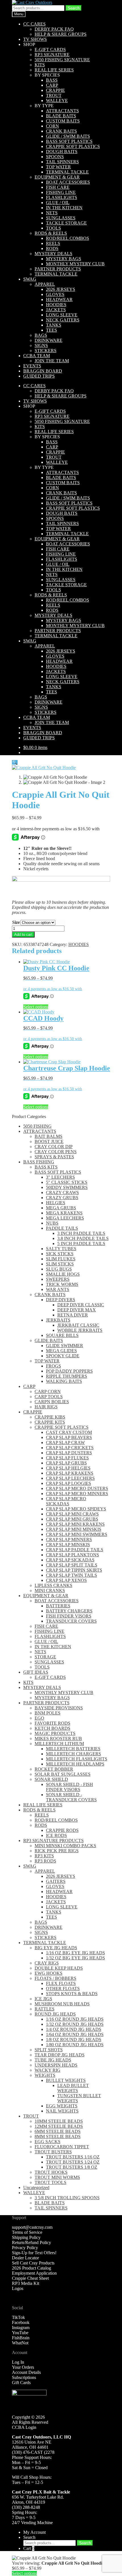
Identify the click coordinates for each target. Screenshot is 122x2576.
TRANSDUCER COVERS (71, 1621)
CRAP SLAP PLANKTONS (72, 1555)
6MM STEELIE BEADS (58, 2131)
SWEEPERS (58, 1279)
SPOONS (55, 157)
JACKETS (56, 310)
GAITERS (56, 1881)
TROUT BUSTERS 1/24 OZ (73, 2162)
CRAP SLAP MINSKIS (68, 1545)
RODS (52, 248)
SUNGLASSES (61, 218)
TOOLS (53, 228)
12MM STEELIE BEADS (59, 2126)
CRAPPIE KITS (50, 1422)
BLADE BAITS (61, 116)
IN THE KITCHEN (64, 208)
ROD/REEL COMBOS (68, 238)
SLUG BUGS (59, 1269)
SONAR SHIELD (51, 1779)
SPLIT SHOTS (49, 2050)
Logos (18, 2288)
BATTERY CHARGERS (69, 1611)
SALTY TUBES (61, 1249)
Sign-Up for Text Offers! (34, 2253)
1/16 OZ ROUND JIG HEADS (75, 2019)
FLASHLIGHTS (62, 197)
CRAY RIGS (47, 1963)
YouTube (20, 2333)
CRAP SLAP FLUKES (67, 1458)
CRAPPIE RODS (62, 1830)
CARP (52, 85)
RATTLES (45, 2009)
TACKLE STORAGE (66, 223)
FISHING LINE (61, 192)
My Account (34, 2532)
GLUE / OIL (58, 203)
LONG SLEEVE (62, 315)
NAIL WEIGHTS (62, 2111)
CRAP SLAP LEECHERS (70, 1478)
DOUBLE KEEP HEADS (59, 1968)
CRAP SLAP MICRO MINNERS (77, 1494)
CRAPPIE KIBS (50, 1417)
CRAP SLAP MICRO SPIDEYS (76, 1509)
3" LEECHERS (60, 1177)
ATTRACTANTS (62, 111)
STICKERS (46, 351)
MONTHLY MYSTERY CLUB (75, 264)
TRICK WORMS (62, 1284)
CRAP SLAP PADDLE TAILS (75, 1550)
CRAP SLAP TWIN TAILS (71, 1575)
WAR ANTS (58, 1289)
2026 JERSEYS (61, 289)
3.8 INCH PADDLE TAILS (83, 1238)
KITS (40, 65)
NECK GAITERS (63, 320)
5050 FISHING (37, 1126)
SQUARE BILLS (62, 1335)
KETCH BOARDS (52, 1728)
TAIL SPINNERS (62, 162)
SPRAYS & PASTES (54, 1157)
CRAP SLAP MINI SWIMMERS (77, 1534)
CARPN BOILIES (52, 1402)
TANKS (54, 325)
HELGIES (56, 1203)
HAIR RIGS (46, 1407)
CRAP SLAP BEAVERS (69, 1437)
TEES (51, 330)
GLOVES (55, 294)
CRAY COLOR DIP (54, 1147)
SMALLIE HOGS (63, 1274)
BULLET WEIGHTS (66, 2080)
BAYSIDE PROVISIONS (59, 1708)
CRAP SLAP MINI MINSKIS (74, 1529)
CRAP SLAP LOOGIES (69, 1483)
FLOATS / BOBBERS (55, 1978)
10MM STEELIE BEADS (59, 2121)
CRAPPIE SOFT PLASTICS (73, 146)
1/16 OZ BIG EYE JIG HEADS (75, 1953)
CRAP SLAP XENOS (66, 1580)
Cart (29, 2548)
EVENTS (32, 366)
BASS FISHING (39, 1162)
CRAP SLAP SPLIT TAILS (72, 1565)
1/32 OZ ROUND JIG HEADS (75, 2024)
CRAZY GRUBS (62, 1198)
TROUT (54, 95)
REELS (53, 243)
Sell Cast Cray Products (33, 2263)
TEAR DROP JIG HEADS (60, 2055)
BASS (52, 80)
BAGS (41, 335)
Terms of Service (27, 2232)
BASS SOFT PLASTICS (69, 141)
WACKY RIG (48, 2070)
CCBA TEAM (37, 356)
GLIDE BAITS (49, 1340)
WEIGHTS (45, 2075)
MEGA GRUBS (61, 1208)
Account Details (26, 2372)
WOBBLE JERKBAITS (80, 1330)
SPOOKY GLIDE (63, 1356)
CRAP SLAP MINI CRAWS (72, 1514)
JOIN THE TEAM (52, 361)
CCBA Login (24, 2427)
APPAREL (45, 284)
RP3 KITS (44, 1856)
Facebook (21, 2322)
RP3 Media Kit (26, 2283)
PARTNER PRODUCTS (58, 269)
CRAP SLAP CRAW (65, 1442)
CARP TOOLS (49, 1397)
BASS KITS (46, 1167)
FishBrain (21, 2338)
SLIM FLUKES (61, 1259)
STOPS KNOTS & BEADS (72, 1994)
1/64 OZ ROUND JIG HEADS (75, 2034)
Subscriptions (24, 2377)
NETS (52, 213)
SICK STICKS (60, 1254)
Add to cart (23, 934)
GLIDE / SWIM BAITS (68, 136)
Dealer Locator (25, 2258)
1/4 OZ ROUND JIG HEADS (74, 2029)
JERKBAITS (58, 1320)
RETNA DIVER (73, 1315)
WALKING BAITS (64, 1381)
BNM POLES (48, 1713)
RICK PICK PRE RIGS (57, 1851)
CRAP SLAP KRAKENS (70, 1473)
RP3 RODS (45, 1861)
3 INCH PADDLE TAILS (81, 1233)
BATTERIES (58, 1606)
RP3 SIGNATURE (52, 55)
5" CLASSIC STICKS (67, 1182)
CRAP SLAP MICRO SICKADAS (66, 1501)
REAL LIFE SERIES (54, 70)
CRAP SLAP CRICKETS (70, 1448)
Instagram (21, 2328)
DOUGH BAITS (62, 152)
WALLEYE (57, 100)
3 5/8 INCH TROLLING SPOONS (67, 2198)
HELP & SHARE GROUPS (61, 34)
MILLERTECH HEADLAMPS (75, 1764)
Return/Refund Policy (31, 2242)
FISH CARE (58, 187)
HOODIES (56, 305)
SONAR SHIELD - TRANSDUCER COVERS (71, 1797)
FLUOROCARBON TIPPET (62, 2147)
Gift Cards (21, 2383)
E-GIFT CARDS (50, 49)
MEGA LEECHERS (65, 1218)
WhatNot (20, 2343)
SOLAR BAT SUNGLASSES (63, 1774)
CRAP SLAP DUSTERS (69, 1453)
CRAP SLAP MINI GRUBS (72, 1519)
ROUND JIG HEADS (55, 2014)
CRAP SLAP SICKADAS (70, 1560)
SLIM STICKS (60, 1264)
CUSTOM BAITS (63, 121)
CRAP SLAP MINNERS (69, 1539)
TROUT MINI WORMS (57, 2177)
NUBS (52, 1223)
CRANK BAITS (61, 131)
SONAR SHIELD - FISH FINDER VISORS (70, 1787)
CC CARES (34, 24)
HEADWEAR (59, 299)
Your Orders (23, 2367)
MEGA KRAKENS (64, 1213)
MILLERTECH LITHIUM (59, 1744)
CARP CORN (48, 1391)
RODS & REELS (51, 233)
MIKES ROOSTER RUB (58, 1738)
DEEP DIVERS (61, 1300)
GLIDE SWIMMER (65, 1346)
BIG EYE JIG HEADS (56, 1948)
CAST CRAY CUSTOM (69, 1432)
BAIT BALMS (49, 1136)
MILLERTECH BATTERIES (73, 1749)
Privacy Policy (25, 2248)
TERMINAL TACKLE (67, 172)
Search (74, 8)
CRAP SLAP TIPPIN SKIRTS (74, 1570)
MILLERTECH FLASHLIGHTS (77, 1759)
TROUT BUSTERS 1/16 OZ (73, 2157)
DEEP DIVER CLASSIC (81, 1305)
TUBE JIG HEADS (53, 2060)
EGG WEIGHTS (62, 2106)
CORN (52, 126)
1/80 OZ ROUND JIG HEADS (75, 2045)
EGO (39, 1718)
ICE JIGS (43, 1999)
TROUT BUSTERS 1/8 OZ (72, 2167)
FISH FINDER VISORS (69, 1616)
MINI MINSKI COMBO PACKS (65, 1846)
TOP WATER (58, 167)
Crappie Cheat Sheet (30, 2278)
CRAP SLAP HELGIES (68, 1468)
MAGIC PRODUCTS (55, 1733)
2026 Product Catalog (31, 2268)
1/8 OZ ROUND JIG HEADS (74, 2040)
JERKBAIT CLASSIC (78, 1325)
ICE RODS (56, 1835)
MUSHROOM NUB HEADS (62, 2004)
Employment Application (34, 2273)
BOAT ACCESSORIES (68, 182)
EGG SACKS (48, 2142)
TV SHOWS (35, 39)
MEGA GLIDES (61, 1351)
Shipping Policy (26, 2237)
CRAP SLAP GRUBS (66, 1463)
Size (16, 922)
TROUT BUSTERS (53, 2152)
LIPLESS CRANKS (53, 1585)
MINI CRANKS (50, 1590)
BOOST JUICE (49, 1141)
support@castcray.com (32, 2227)
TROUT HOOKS (51, 2172)
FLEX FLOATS (61, 1983)
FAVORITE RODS (52, 1723)
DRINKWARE (49, 340)
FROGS (53, 1366)
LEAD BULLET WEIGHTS (73, 2088)
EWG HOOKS (49, 1973)
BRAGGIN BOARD (43, 371)
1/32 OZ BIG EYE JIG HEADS (75, 1958)
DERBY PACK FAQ (54, 29)
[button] (15, 762)
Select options (36, 1007)
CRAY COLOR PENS (56, 1152)
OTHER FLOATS (63, 1988)
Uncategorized (36, 2187)
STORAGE (45, 1657)
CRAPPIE (55, 90)
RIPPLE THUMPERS (67, 1376)
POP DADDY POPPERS (69, 1371)
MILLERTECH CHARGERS (73, 1754)
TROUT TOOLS (51, 2182)
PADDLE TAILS (62, 1228)
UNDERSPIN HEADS (56, 2065)
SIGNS (41, 345)
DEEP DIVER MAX (77, 1310)
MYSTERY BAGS (64, 259)
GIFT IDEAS (36, 1672)
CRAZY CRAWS (62, 1192)
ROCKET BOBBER (54, 1769)
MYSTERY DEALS (53, 254)
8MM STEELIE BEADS (58, 2136)
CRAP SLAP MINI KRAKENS (75, 1524)
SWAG (30, 279)
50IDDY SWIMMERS (67, 1187)
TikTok (18, 2317)
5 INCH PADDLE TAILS (81, 1243)
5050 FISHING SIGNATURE (62, 60)
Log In (18, 2362)
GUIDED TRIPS (39, 376)
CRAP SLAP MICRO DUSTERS (77, 1488)
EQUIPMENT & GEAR (57, 177)
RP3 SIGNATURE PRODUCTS (53, 1841)
